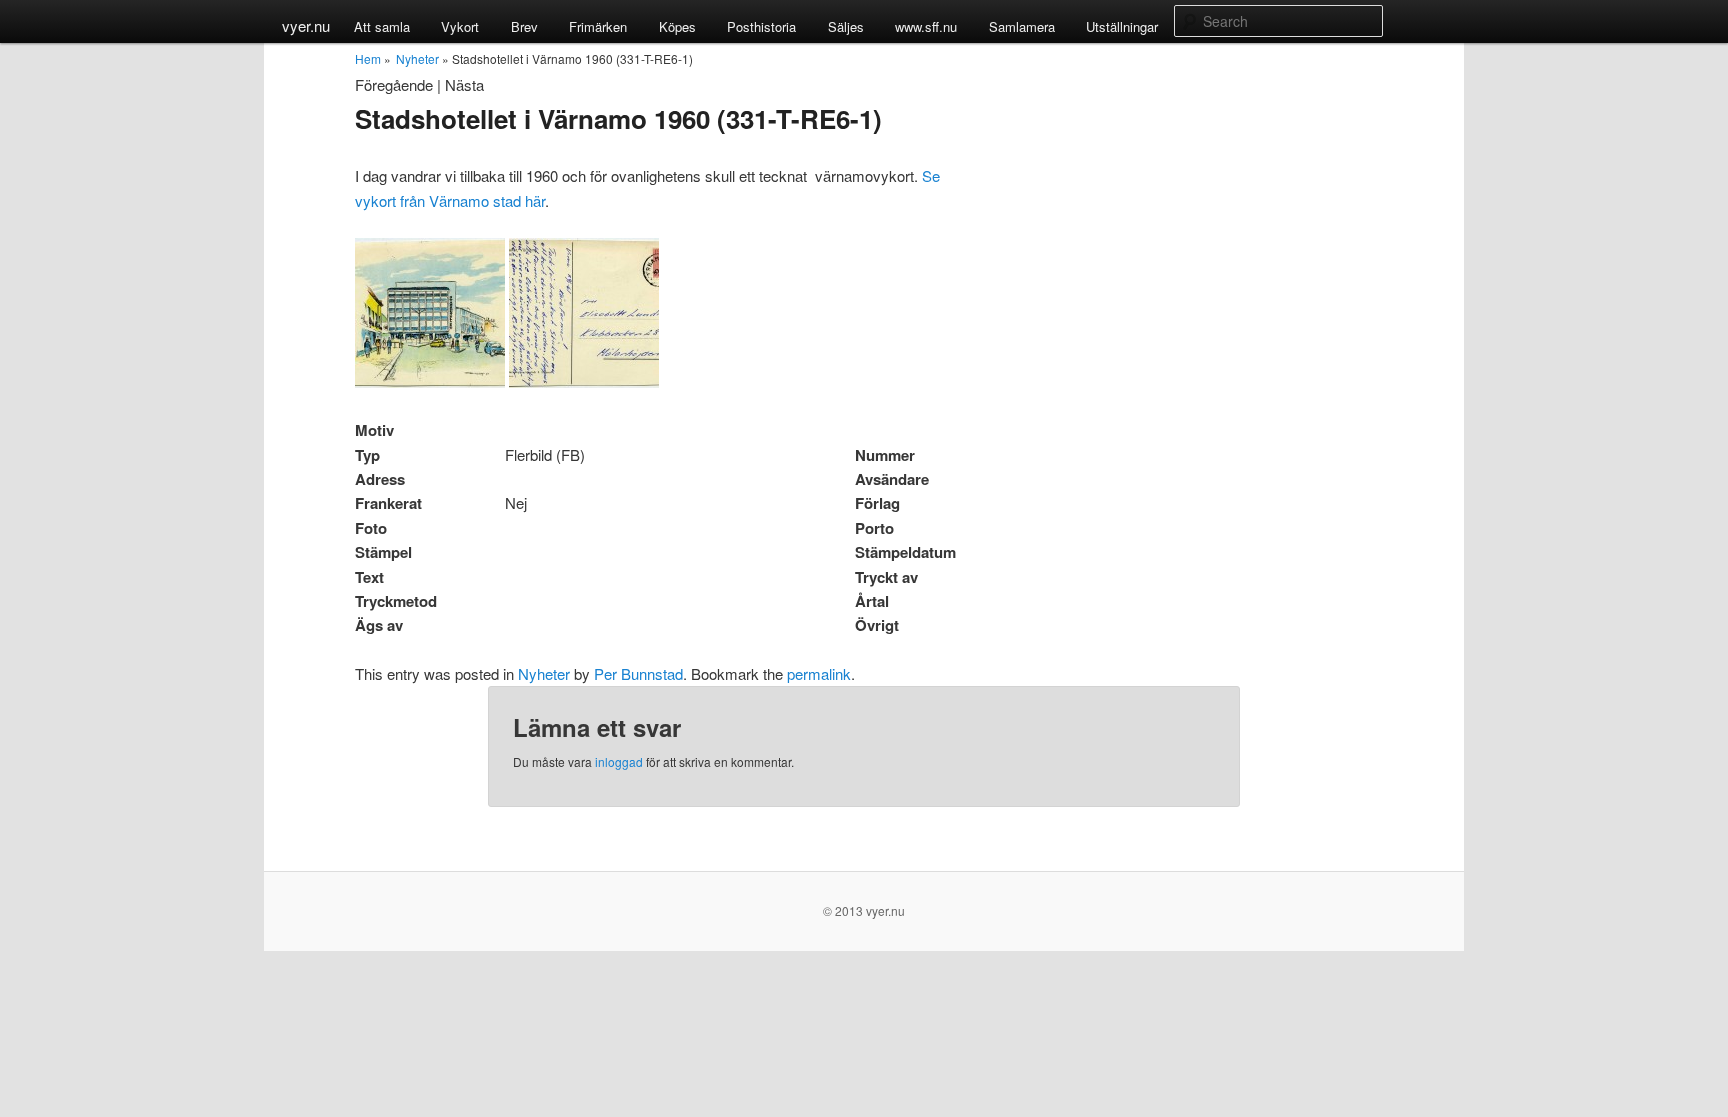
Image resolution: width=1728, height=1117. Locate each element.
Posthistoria (761, 26)
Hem (368, 58)
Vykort (460, 26)
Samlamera (1022, 26)
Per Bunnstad (638, 673)
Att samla (382, 26)
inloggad (619, 761)
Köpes (677, 26)
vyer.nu (306, 25)
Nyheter (417, 58)
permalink (819, 673)
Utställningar (1122, 26)
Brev (524, 26)
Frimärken (598, 26)
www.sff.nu (926, 26)
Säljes (846, 26)
